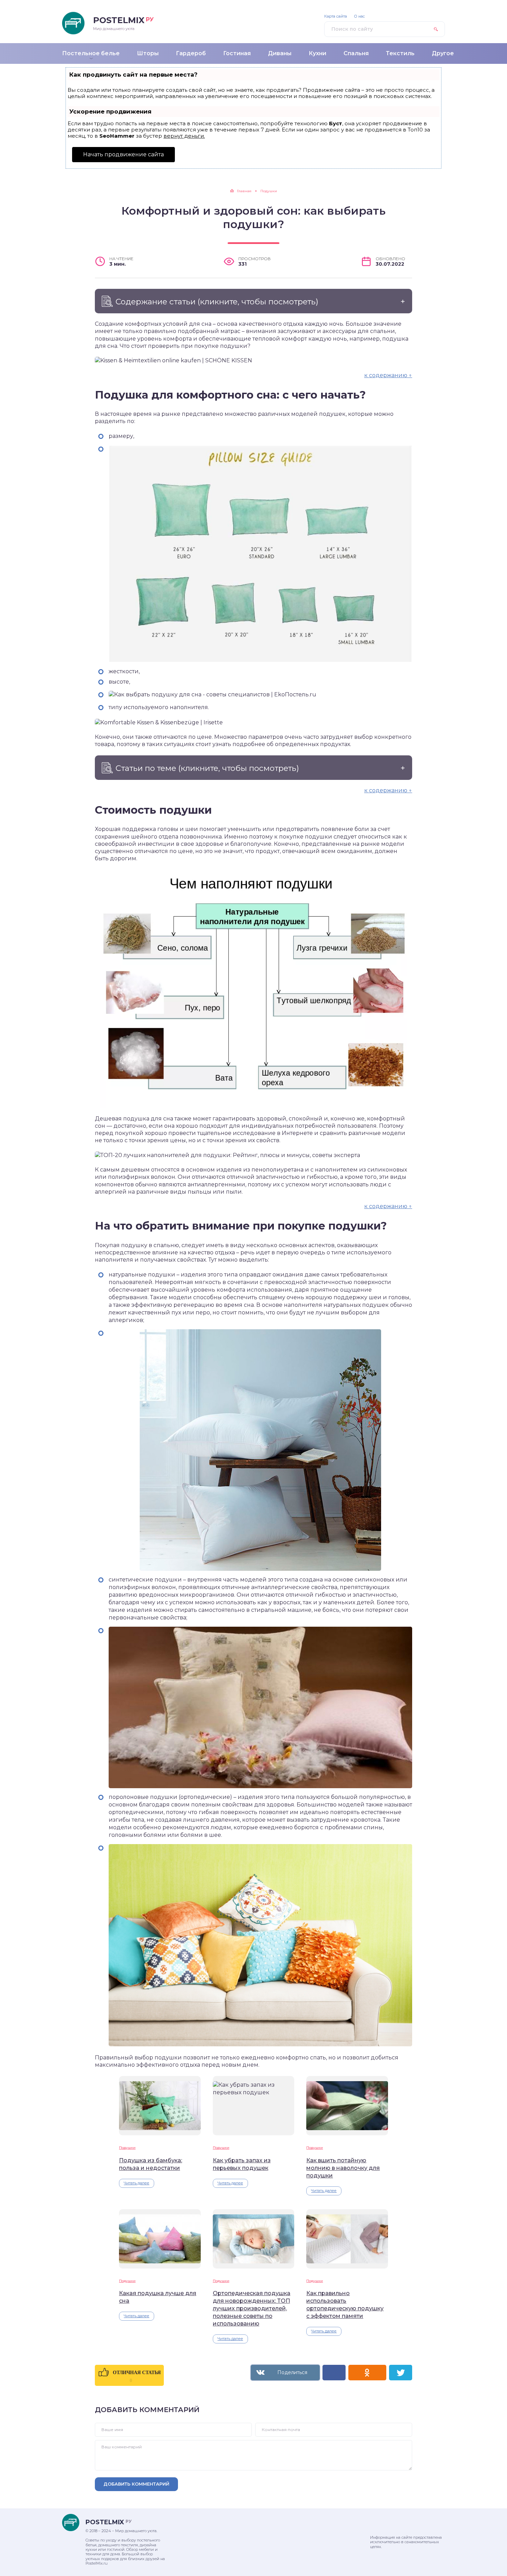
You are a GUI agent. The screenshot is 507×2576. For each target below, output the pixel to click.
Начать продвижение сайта (123, 154)
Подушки (127, 2148)
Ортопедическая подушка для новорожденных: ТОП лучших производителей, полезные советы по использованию (252, 2308)
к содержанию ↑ (388, 375)
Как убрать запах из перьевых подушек (242, 2164)
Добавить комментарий (136, 2484)
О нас (359, 16)
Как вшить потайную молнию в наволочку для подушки (343, 2168)
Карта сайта (336, 16)
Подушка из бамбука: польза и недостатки (151, 2164)
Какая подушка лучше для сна (158, 2297)
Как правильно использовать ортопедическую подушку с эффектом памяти (345, 2305)
